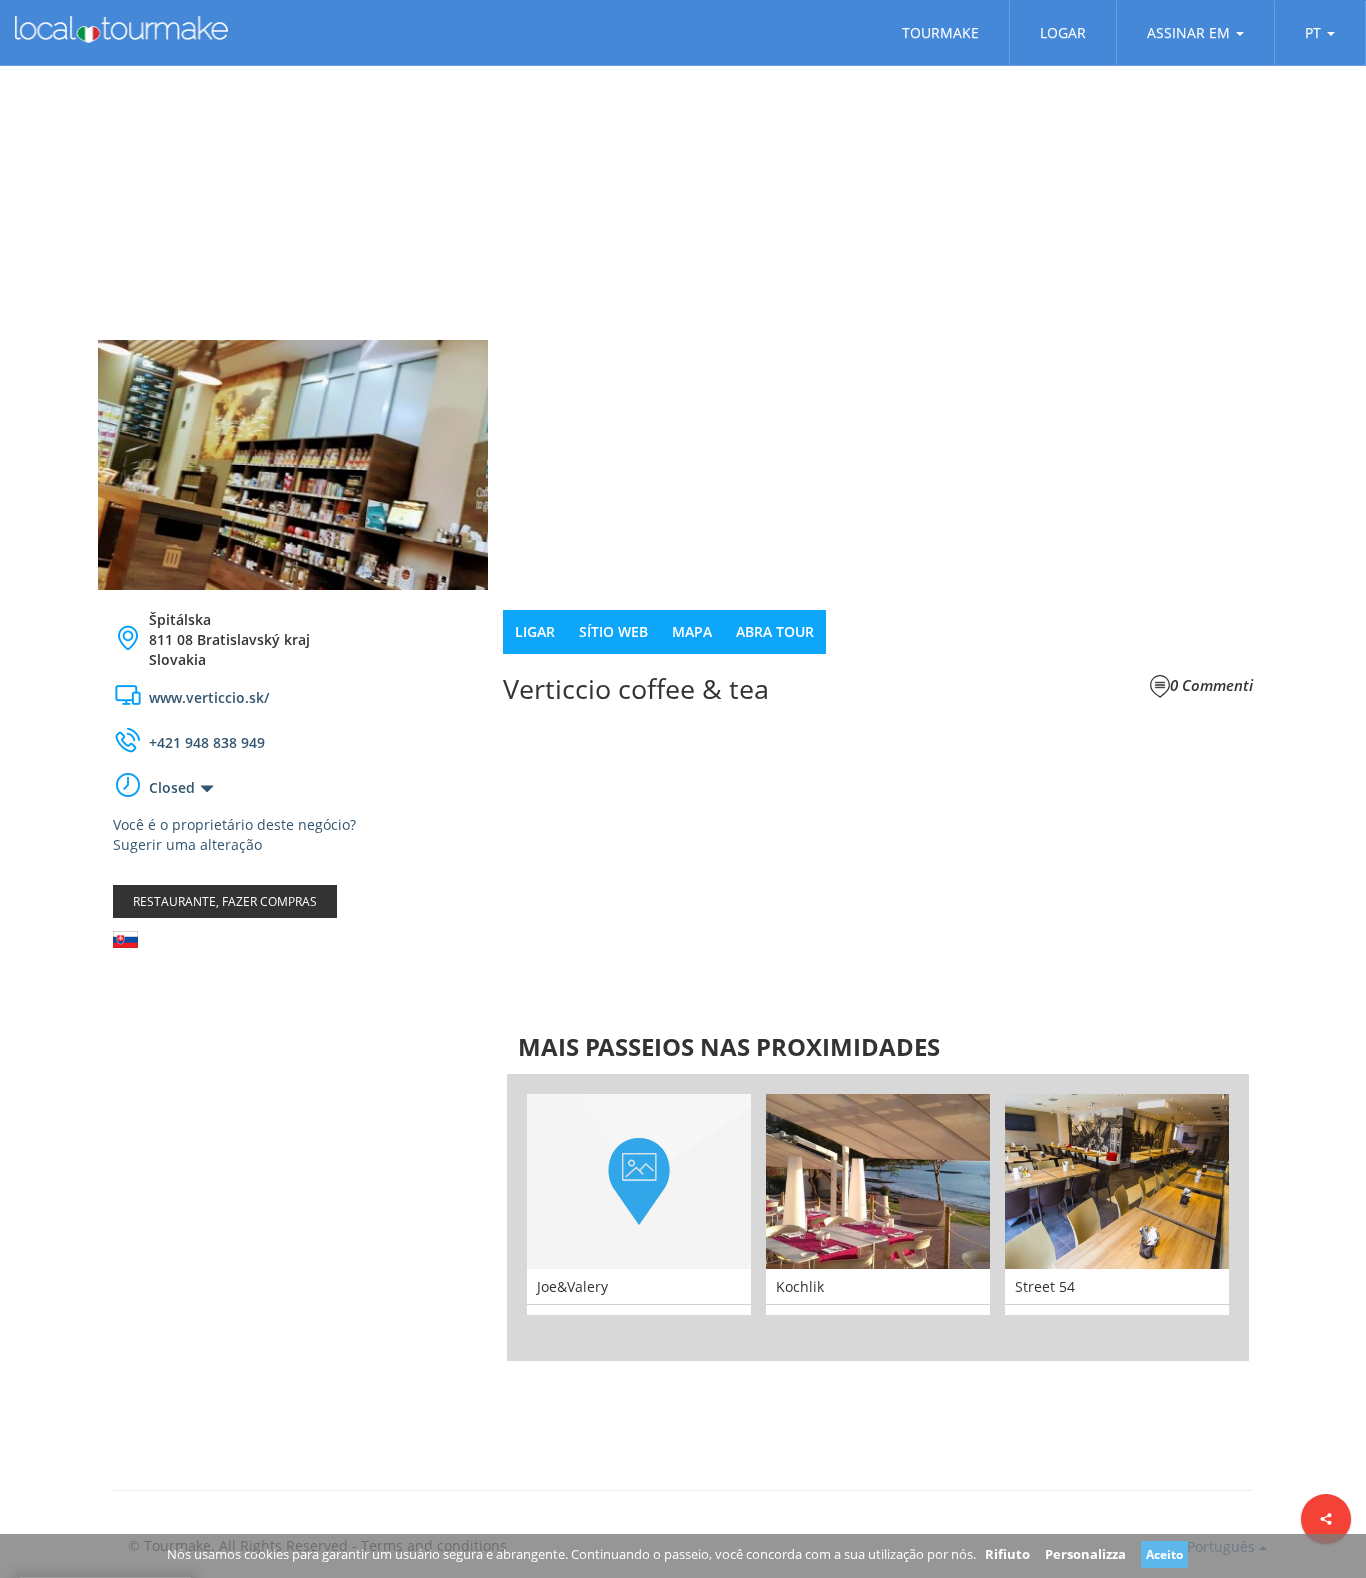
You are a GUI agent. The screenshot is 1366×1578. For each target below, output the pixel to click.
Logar (1063, 32)
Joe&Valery (572, 1286)
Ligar (535, 631)
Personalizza (1085, 1554)
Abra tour (775, 631)
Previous (477, 1217)
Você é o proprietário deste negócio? (234, 824)
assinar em (1188, 32)
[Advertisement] (293, 1123)
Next (1279, 1217)
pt (1313, 32)
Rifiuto (1007, 1554)
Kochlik (800, 1286)
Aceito (1164, 1554)
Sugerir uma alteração (187, 844)
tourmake (940, 32)
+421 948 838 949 (207, 742)
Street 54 (1045, 1286)
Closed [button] (172, 787)
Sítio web (613, 631)
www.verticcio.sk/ (209, 697)
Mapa (692, 631)
